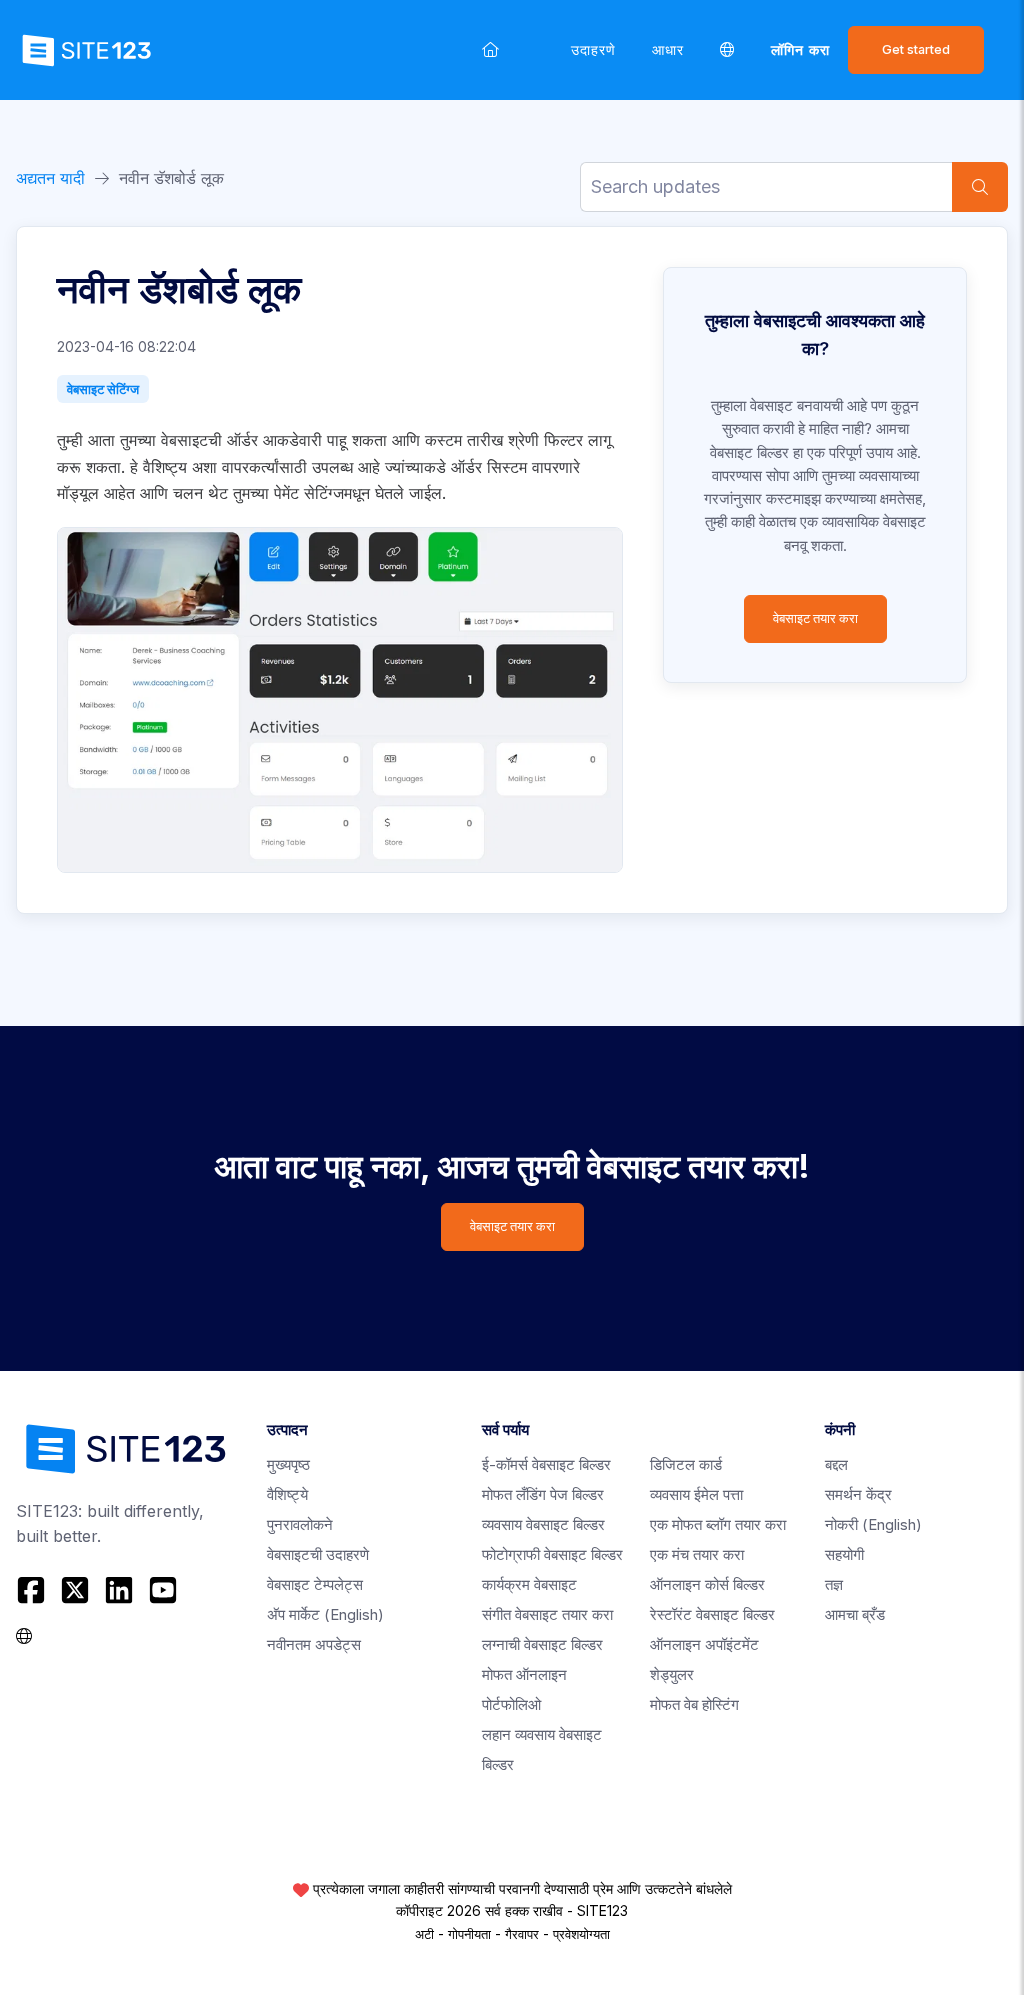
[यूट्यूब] (163, 1590)
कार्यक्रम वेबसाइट (529, 1584)
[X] (75, 1590)
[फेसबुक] (33, 1590)
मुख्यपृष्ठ (288, 1464)
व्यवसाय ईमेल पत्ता (696, 1494)
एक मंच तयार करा (697, 1554)
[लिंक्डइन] (119, 1590)
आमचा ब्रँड (855, 1614)
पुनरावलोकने (300, 1524)
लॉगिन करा (800, 49)
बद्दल (836, 1464)
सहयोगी (844, 1554)
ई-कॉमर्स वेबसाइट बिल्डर (546, 1464)
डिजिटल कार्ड (686, 1464)
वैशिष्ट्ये (287, 1494)
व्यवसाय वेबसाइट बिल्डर (543, 1524)
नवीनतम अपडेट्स (314, 1644)
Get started (916, 49)
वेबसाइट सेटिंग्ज (103, 389)
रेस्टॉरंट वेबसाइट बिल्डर (712, 1614)
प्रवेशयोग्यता (581, 1934)
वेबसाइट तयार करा (815, 618)
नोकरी (873, 1524)
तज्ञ (834, 1584)
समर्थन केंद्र (858, 1494)
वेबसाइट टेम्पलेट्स (315, 1584)
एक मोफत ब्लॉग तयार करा (718, 1524)
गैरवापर (522, 1934)
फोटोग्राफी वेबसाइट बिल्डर (552, 1554)
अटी (424, 1934)
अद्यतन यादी (50, 178)
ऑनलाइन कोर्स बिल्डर (707, 1584)
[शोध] (980, 187)
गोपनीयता (469, 1934)
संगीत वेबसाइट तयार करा (547, 1614)
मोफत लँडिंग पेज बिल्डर (543, 1494)
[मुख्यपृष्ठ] (490, 49)
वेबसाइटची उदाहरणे (318, 1554)
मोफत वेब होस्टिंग (694, 1704)
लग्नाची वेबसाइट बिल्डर (542, 1644)
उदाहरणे (593, 49)
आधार (668, 49)
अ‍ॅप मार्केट (325, 1614)
